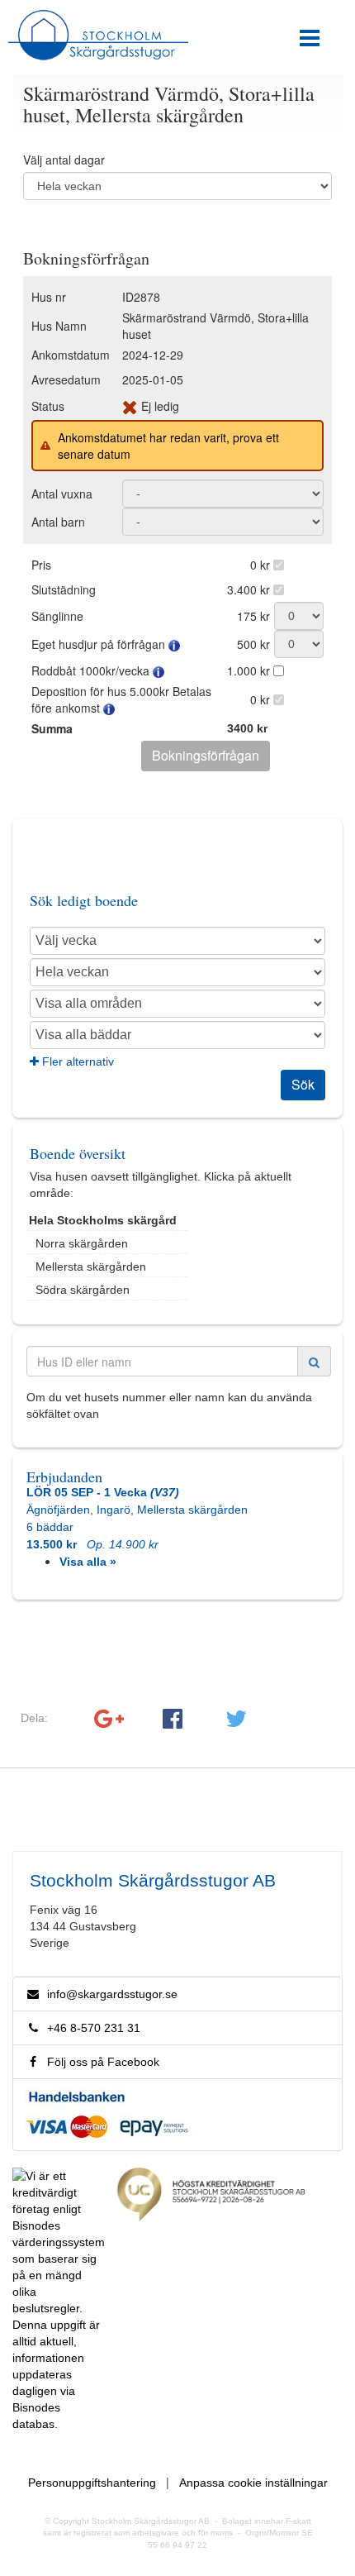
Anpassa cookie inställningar (253, 2483)
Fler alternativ (76, 1061)
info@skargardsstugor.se (112, 1994)
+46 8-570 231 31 (90, 2028)
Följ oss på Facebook (100, 2062)
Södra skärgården (83, 1290)
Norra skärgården (82, 1243)
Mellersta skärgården (91, 1267)
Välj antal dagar (64, 160)
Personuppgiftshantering (92, 2483)
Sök (303, 1084)
